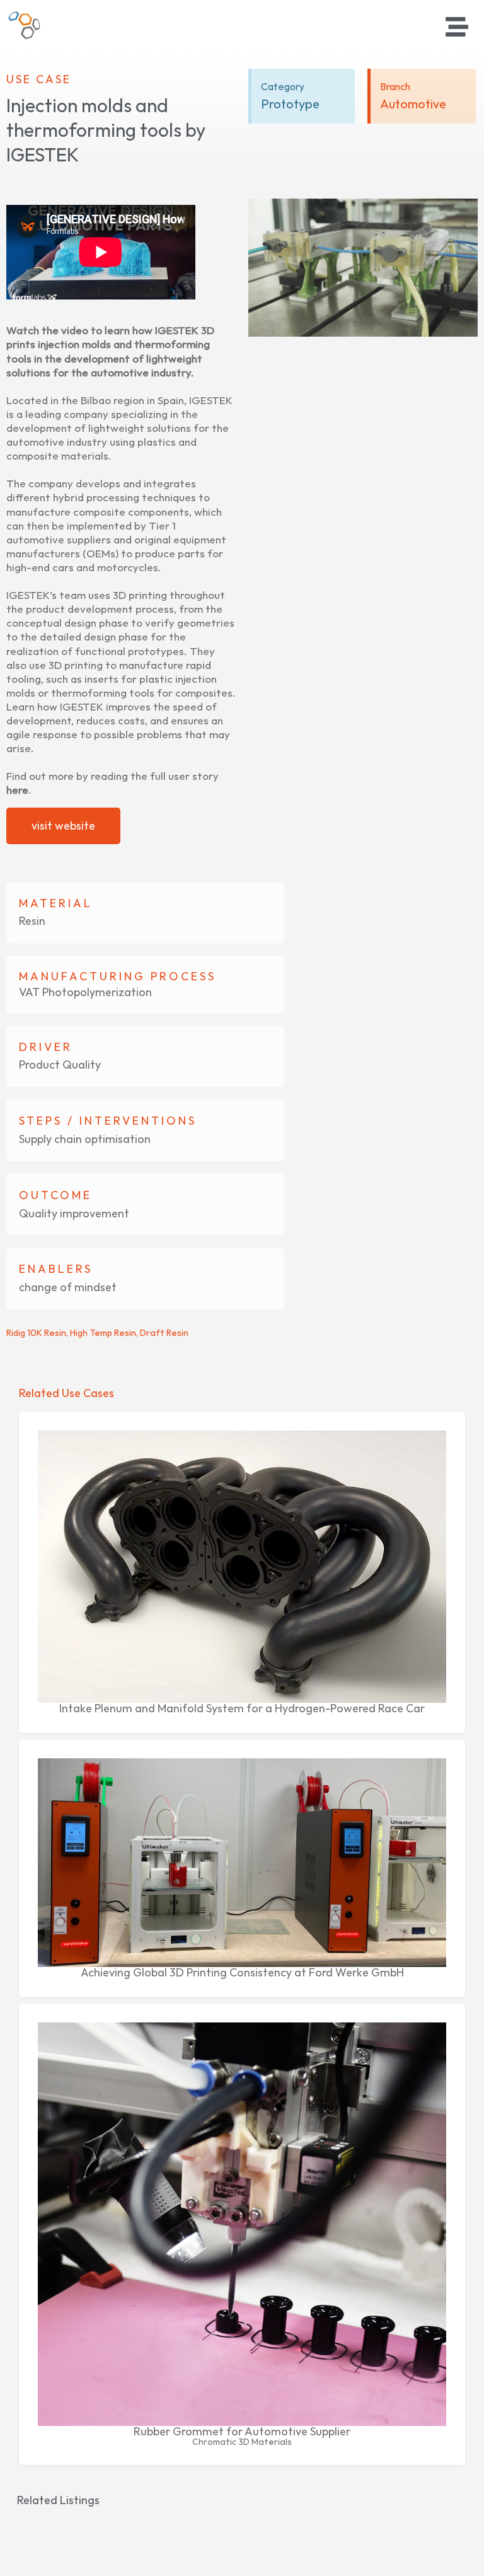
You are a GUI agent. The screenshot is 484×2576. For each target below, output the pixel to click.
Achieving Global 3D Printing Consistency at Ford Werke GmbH (242, 1972)
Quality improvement (74, 1213)
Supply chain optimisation (85, 1139)
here (17, 790)
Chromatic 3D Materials (242, 2442)
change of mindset (68, 1287)
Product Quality (60, 1065)
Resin (32, 921)
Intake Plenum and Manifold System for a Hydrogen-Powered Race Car (242, 1708)
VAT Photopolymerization (85, 992)
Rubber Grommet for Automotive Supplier (242, 2431)
